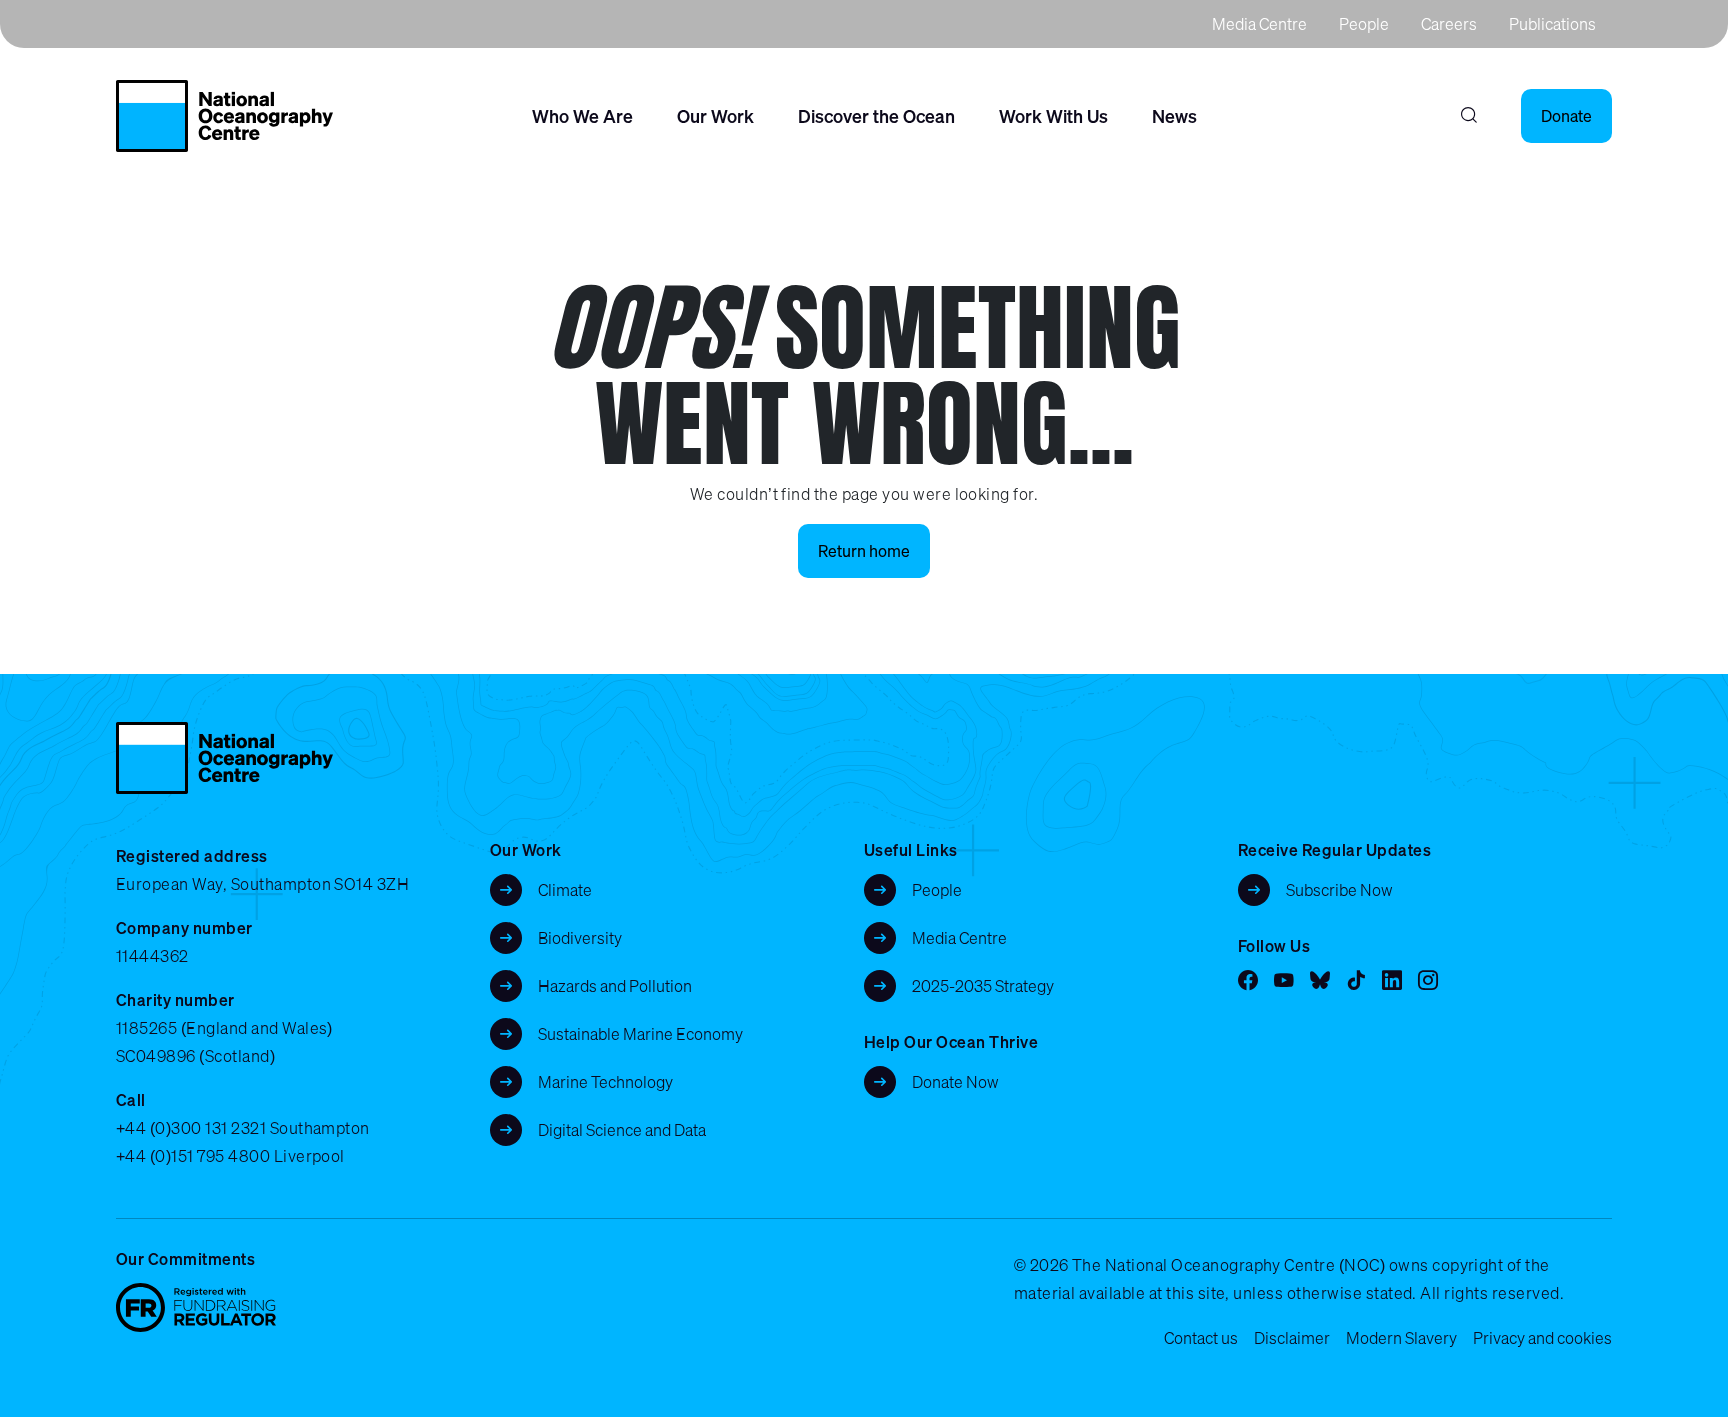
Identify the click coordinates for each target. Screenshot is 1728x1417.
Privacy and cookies (1542, 1338)
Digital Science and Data (622, 1130)
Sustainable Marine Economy (640, 1034)
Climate (565, 890)
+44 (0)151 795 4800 (193, 1156)
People (1364, 24)
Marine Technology (605, 1082)
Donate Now (955, 1082)
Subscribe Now (1339, 890)
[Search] (1469, 116)
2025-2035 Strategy (983, 986)
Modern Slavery (1401, 1338)
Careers (1449, 24)
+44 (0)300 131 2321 (191, 1128)
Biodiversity (580, 938)
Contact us (1201, 1338)
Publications (1552, 24)
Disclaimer (1292, 1338)
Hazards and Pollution (615, 986)
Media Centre (1259, 24)
